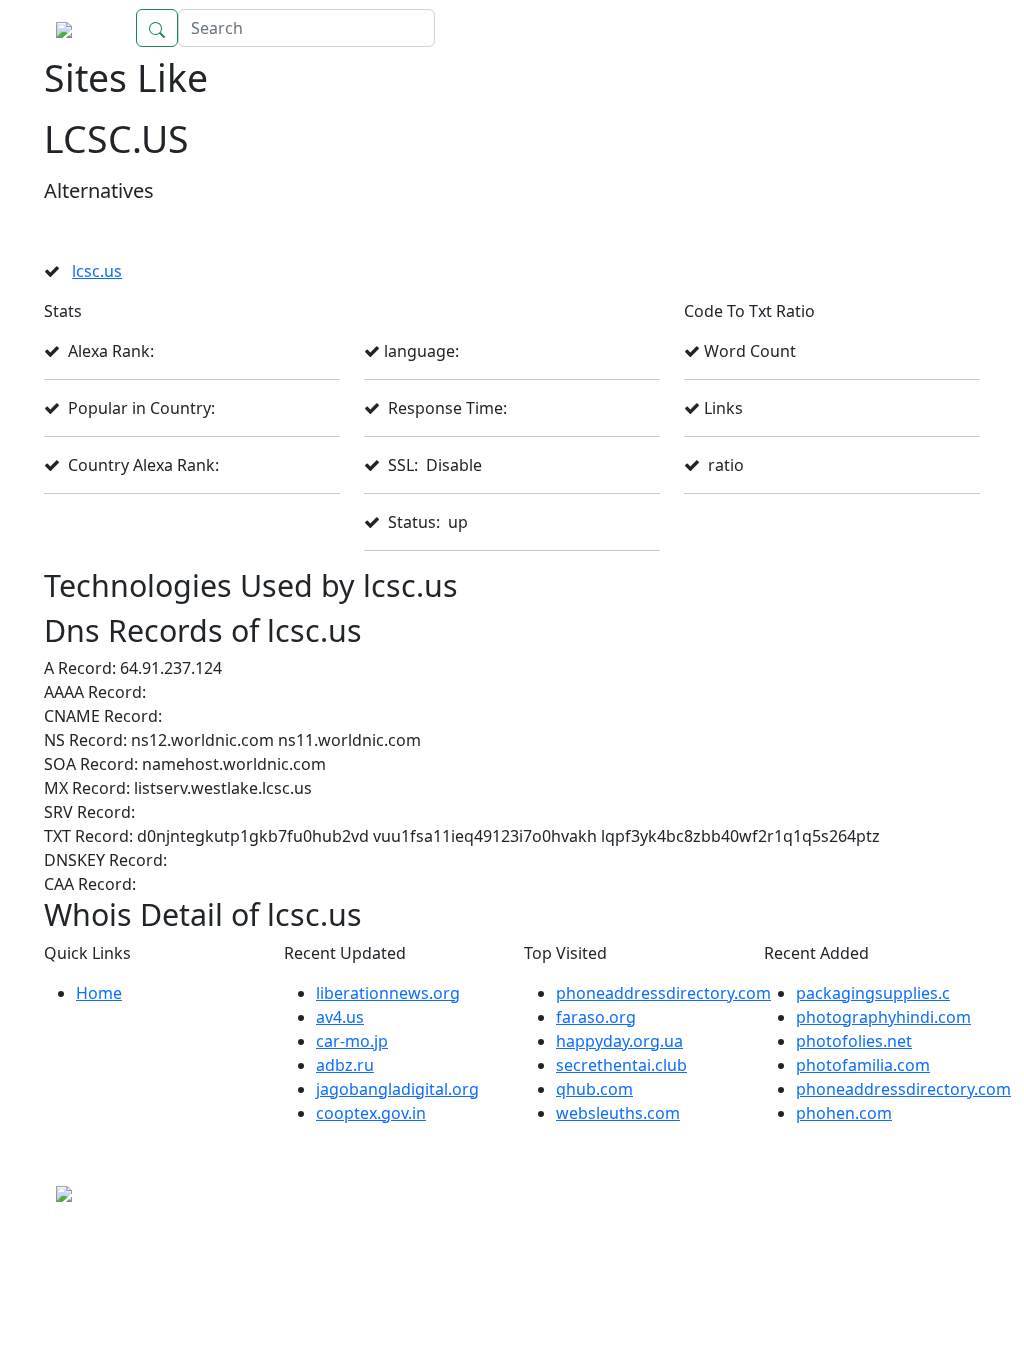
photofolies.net (854, 1041)
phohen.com (844, 1113)
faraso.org (596, 1017)
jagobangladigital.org (397, 1089)
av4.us (340, 1017)
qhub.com (594, 1089)
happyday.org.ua (619, 1041)
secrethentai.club (621, 1065)
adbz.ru (345, 1065)
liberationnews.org (388, 993)
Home (937, 28)
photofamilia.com (863, 1065)
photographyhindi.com (883, 1017)
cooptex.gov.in (371, 1113)
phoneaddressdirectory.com (663, 993)
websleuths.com (618, 1113)
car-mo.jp (352, 1041)
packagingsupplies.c (873, 993)
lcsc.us (97, 271)
